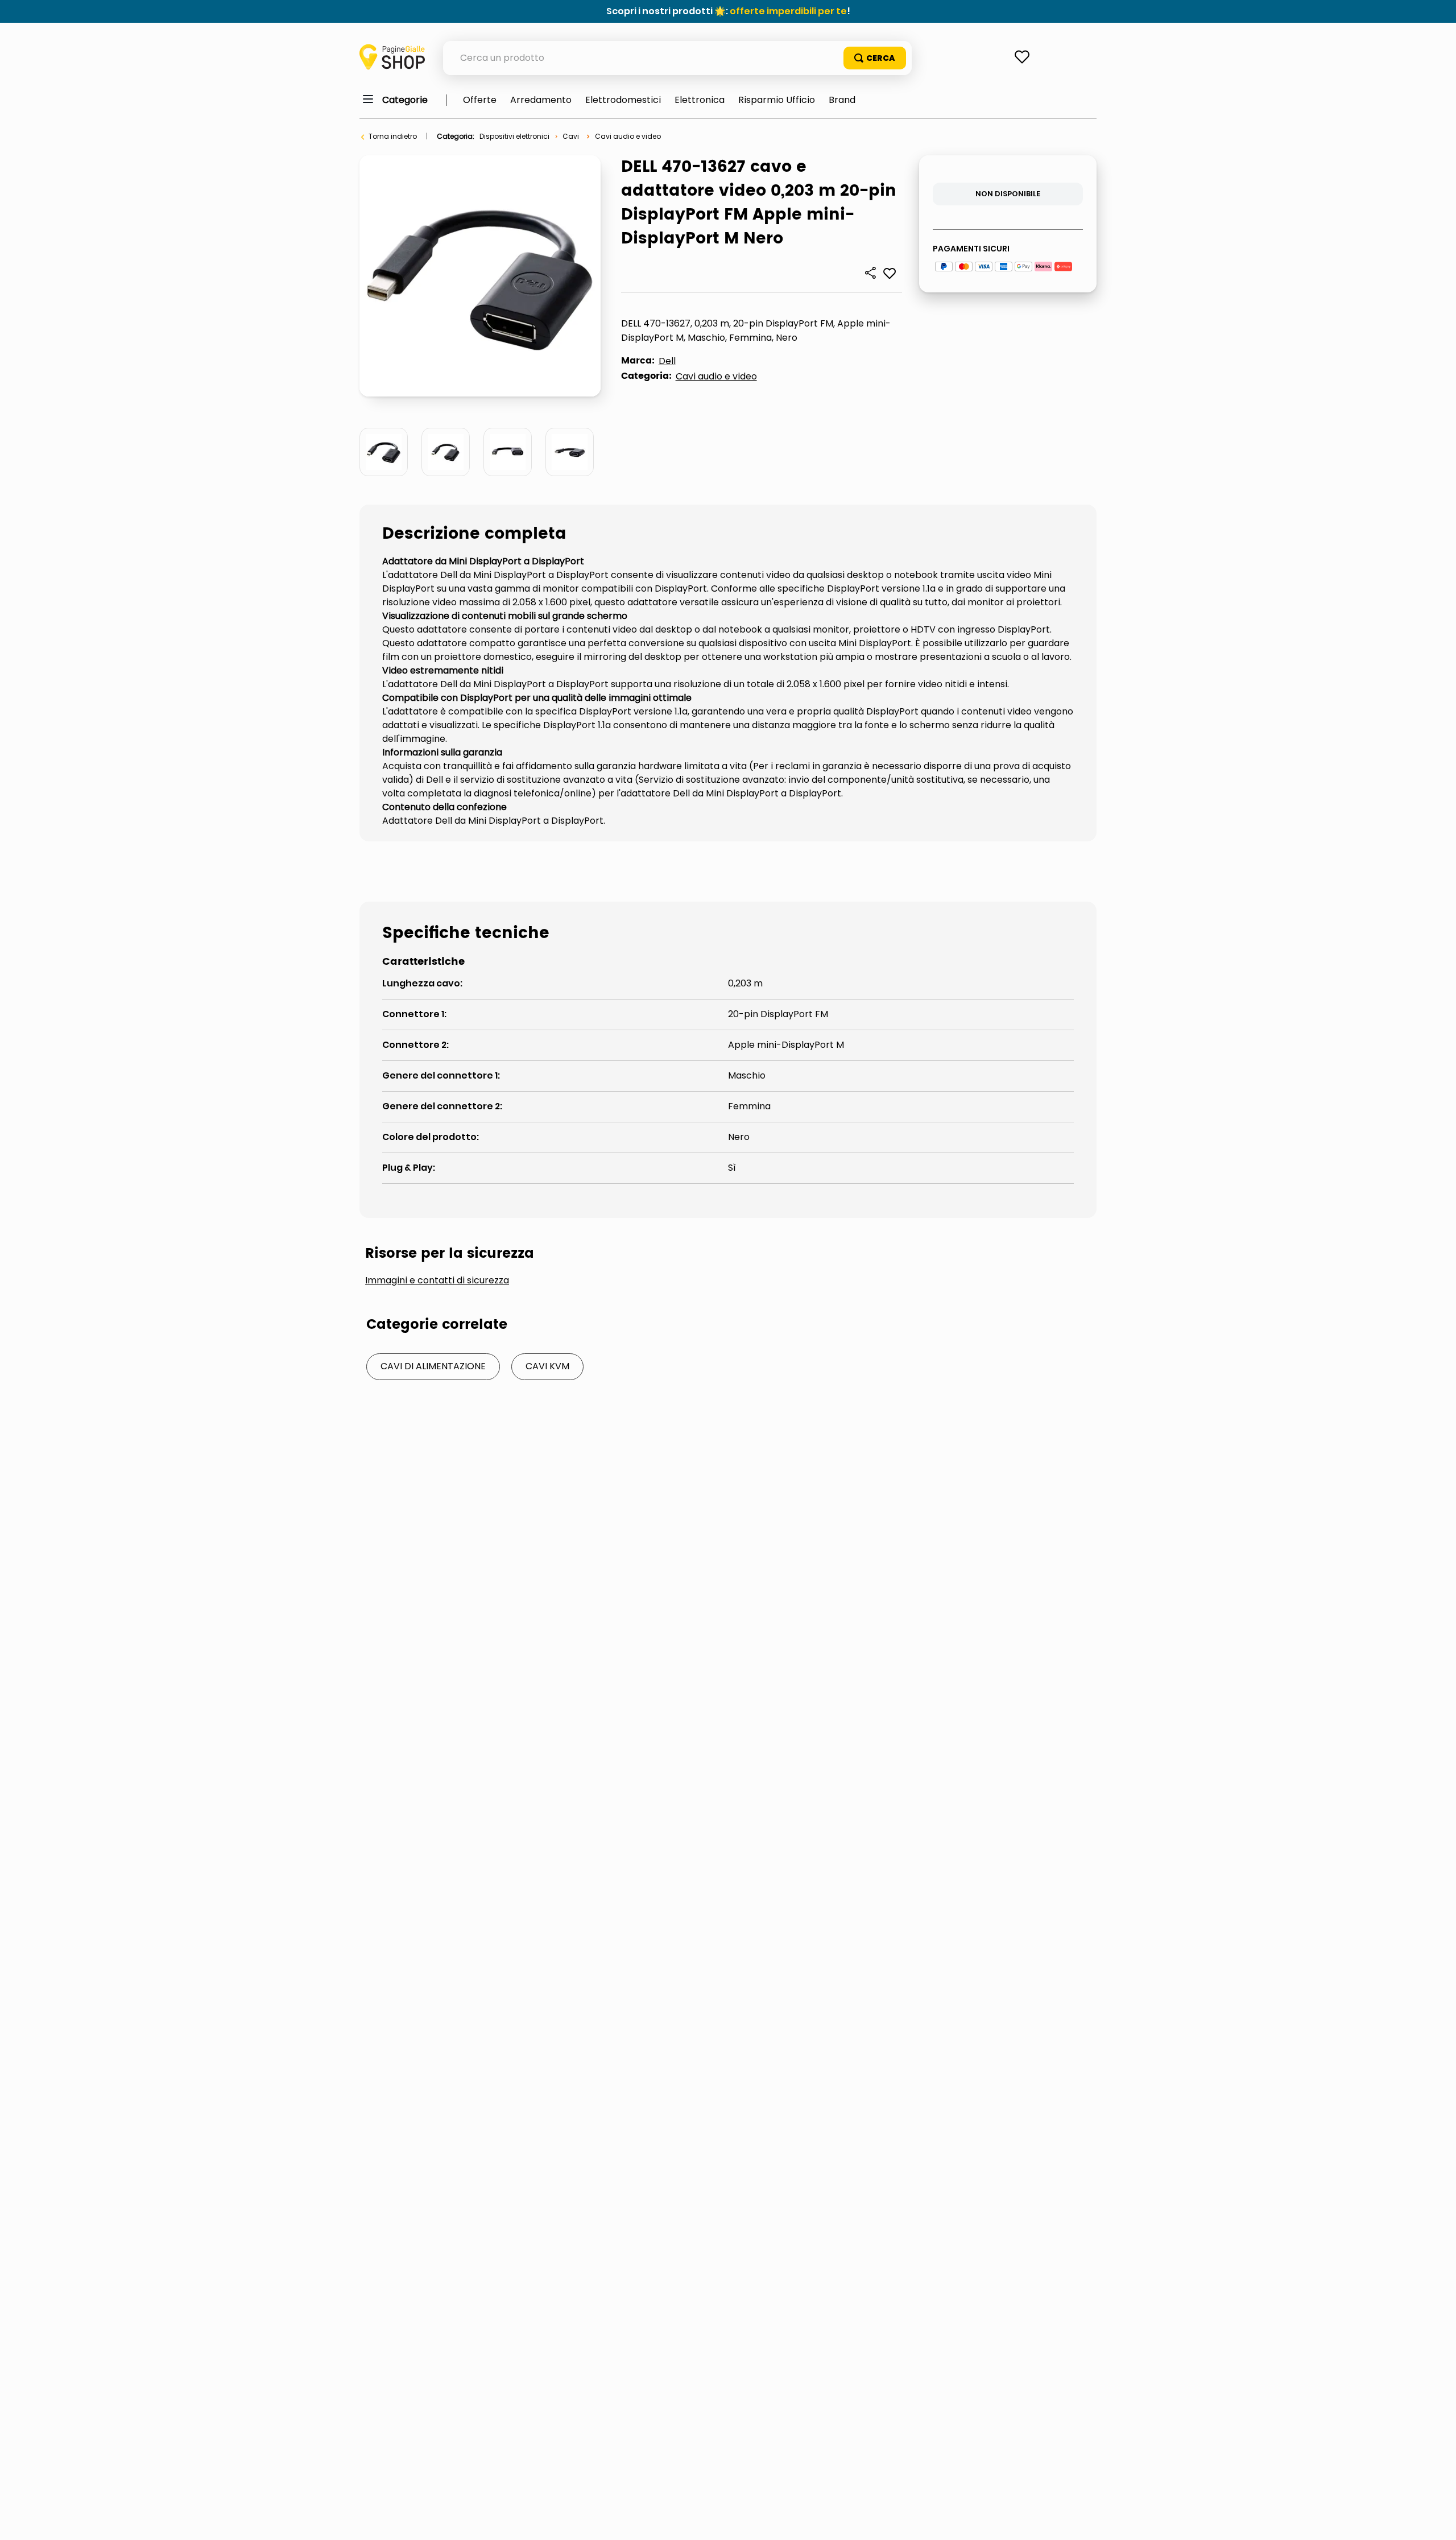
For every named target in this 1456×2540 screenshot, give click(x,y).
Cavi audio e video (628, 136)
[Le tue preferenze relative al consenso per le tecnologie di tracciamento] (1436, 2520)
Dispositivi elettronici (514, 136)
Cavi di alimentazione (433, 1366)
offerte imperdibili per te (788, 11)
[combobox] (677, 58)
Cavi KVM (547, 1366)
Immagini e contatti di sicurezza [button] (437, 1281)
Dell (667, 361)
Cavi (571, 136)
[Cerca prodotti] (875, 58)
